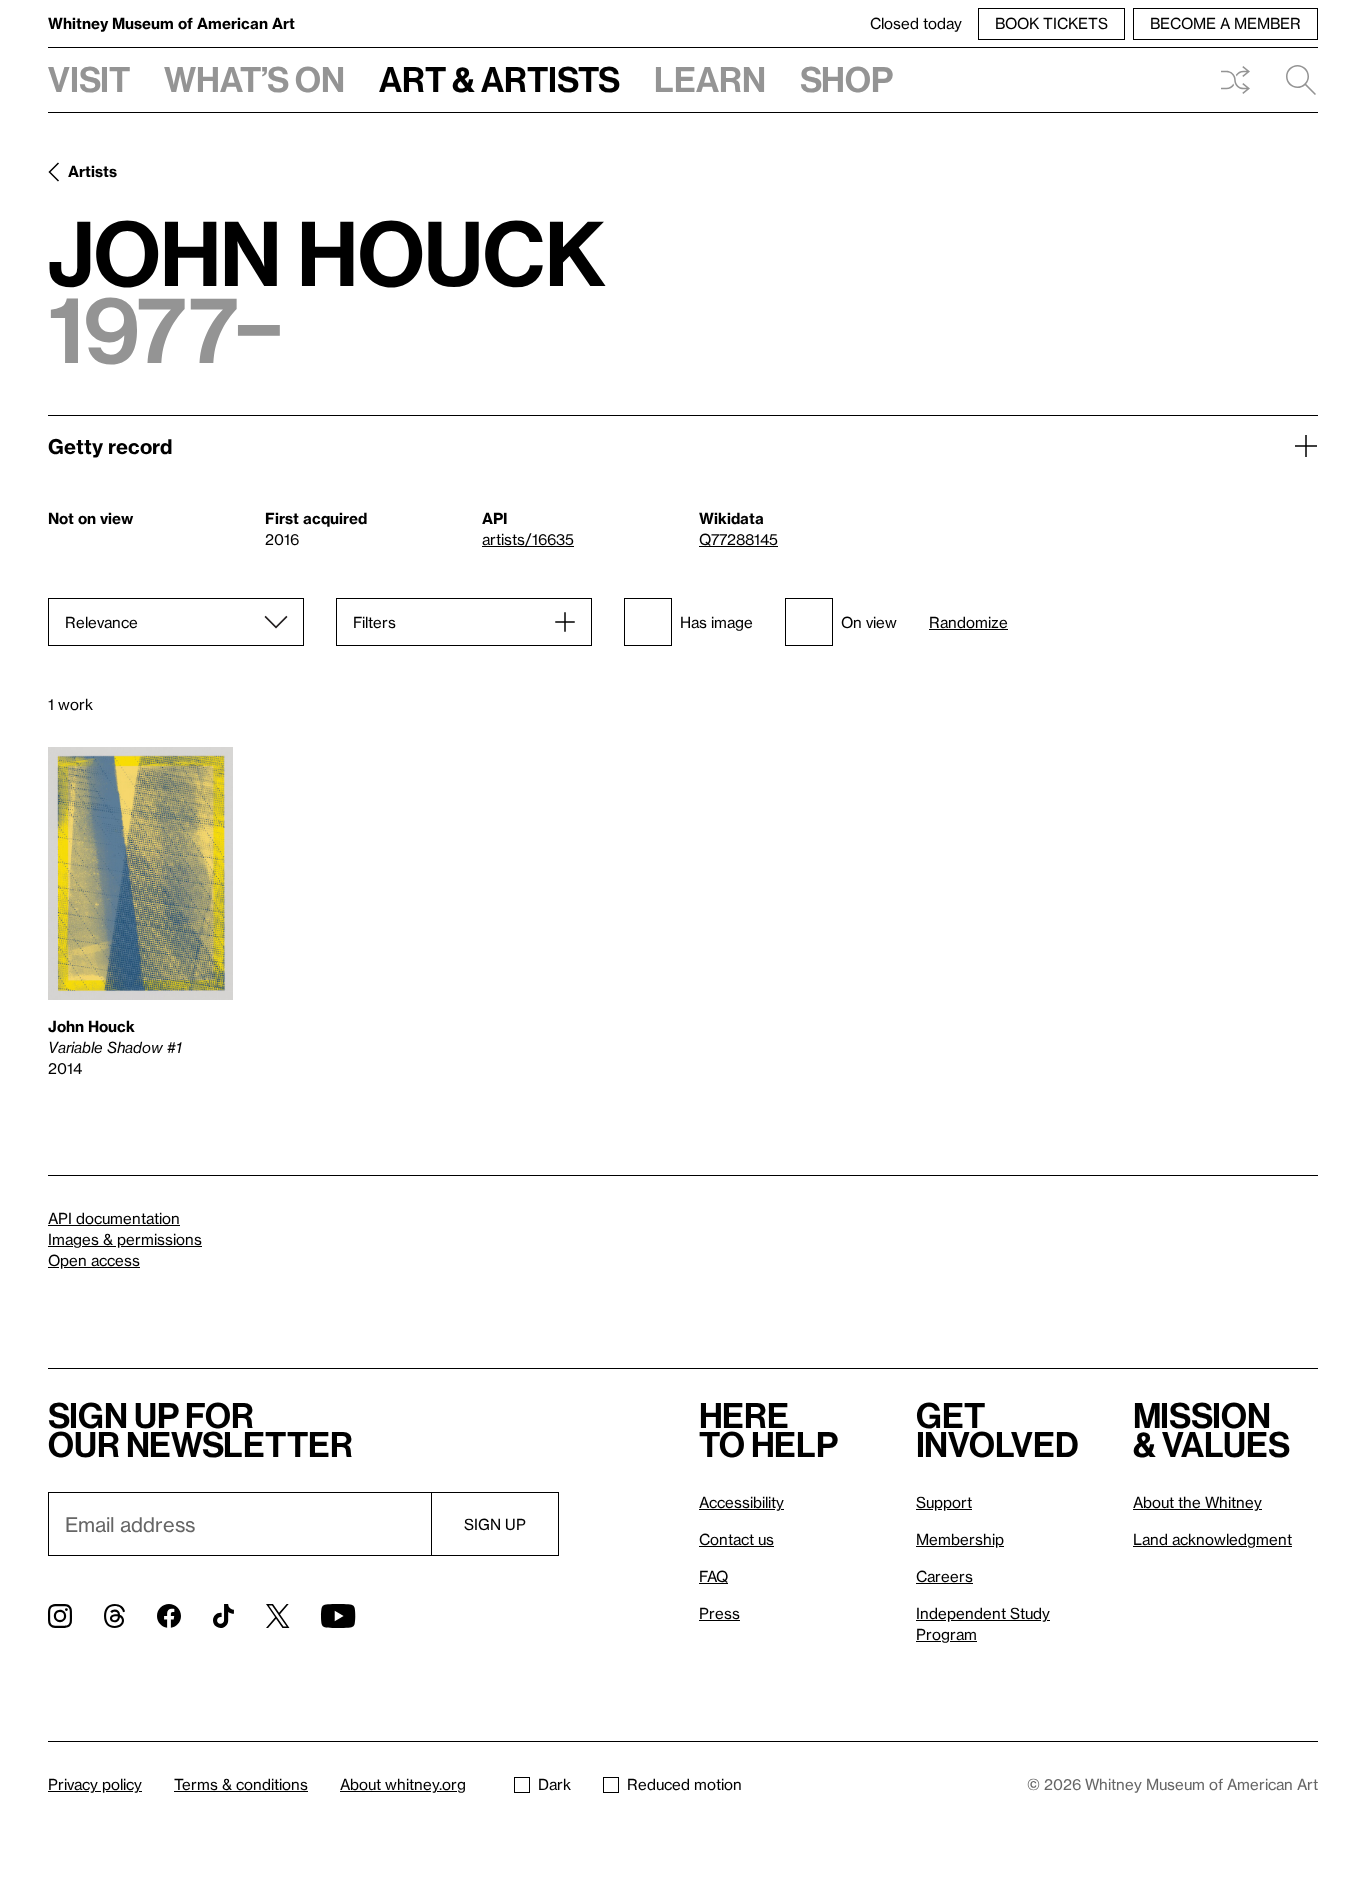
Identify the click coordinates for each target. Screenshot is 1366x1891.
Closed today (916, 23)
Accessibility (741, 1502)
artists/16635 (528, 539)
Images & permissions (125, 1239)
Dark (554, 1784)
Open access (94, 1260)
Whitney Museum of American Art (171, 23)
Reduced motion (684, 1784)
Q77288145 (738, 539)
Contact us (736, 1539)
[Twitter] (277, 1616)
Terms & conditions (241, 1784)
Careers (944, 1576)
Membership (960, 1539)
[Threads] (114, 1616)
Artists (92, 171)
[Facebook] (169, 1616)
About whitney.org (403, 1784)
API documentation (114, 1218)
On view (869, 622)
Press (719, 1613)
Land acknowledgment (1212, 1539)
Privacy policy (95, 1784)
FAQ (713, 1576)
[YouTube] (338, 1616)
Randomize (968, 622)
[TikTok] (223, 1616)
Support (944, 1502)
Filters (374, 622)
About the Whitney (1197, 1502)
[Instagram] (60, 1616)
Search (1293, 80)
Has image (716, 622)
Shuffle (1235, 80)
